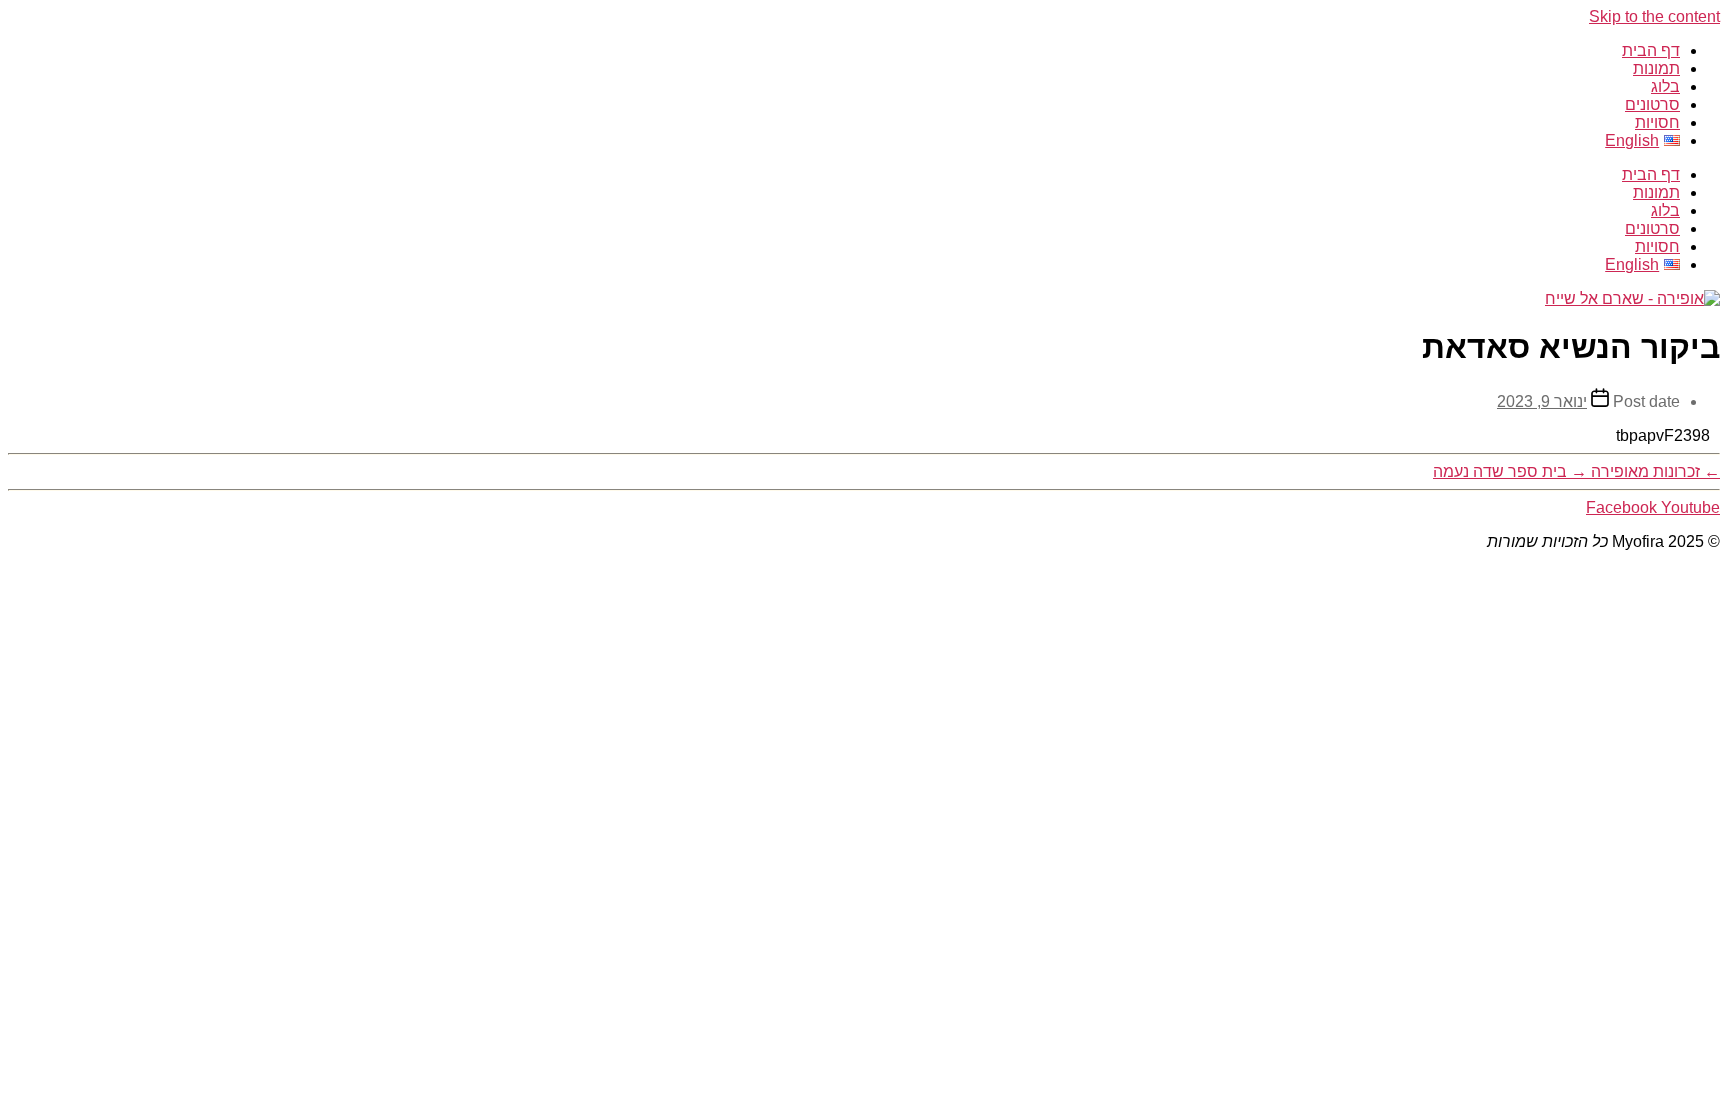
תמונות (1656, 68)
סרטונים (1652, 104)
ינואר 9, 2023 (1542, 401)
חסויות (1657, 122)
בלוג (1665, 86)
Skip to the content (1654, 16)
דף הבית (1651, 50)
